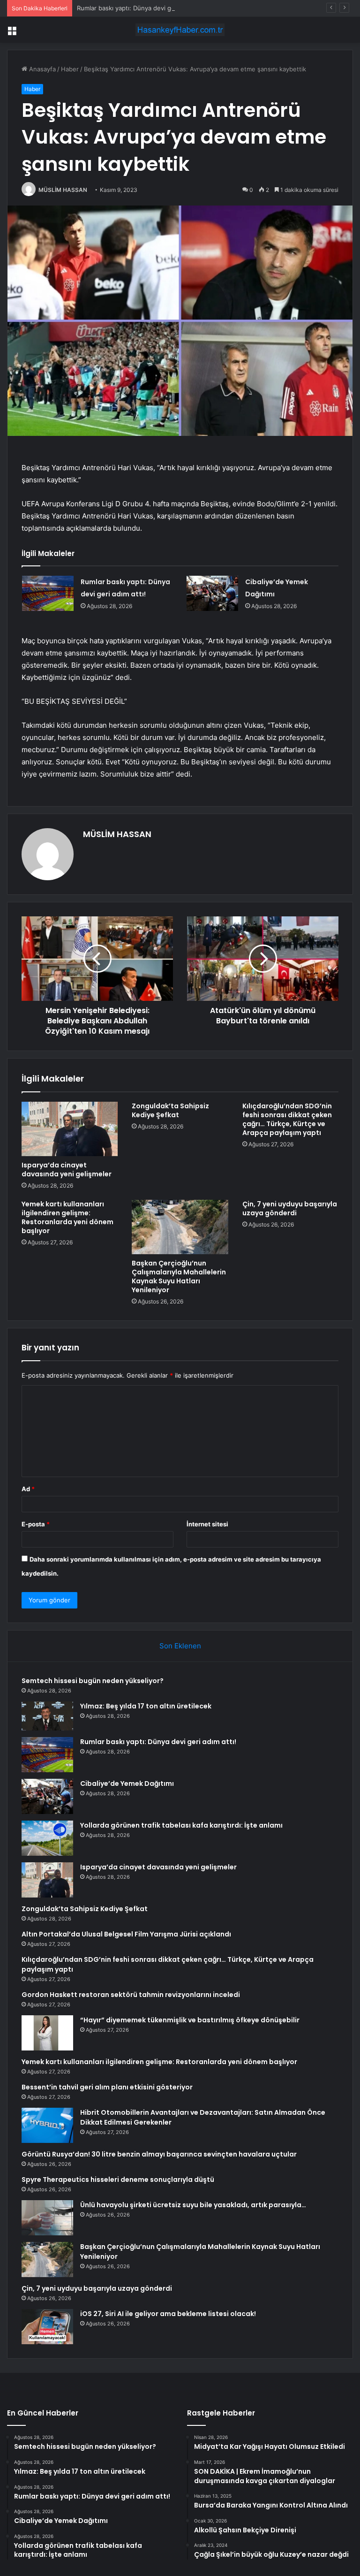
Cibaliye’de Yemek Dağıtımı (127, 1783)
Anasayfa (41, 69)
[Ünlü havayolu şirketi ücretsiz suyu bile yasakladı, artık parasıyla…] (47, 2218)
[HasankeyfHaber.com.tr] (180, 30)
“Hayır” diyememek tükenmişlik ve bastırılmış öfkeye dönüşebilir (190, 2020)
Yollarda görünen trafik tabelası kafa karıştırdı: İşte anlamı (181, 1825)
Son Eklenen (180, 1646)
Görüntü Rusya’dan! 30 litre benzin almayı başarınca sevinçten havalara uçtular (159, 2154)
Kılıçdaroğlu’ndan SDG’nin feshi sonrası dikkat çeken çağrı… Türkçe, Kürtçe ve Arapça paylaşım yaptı (287, 1119)
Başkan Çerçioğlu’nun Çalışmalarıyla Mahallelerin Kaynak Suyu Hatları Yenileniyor (179, 1277)
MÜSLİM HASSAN (63, 190)
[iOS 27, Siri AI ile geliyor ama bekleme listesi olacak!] (47, 2327)
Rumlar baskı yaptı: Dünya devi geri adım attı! (142, 8)
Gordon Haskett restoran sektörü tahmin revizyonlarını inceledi (131, 1995)
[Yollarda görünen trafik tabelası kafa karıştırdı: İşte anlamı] (47, 1838)
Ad (28, 1489)
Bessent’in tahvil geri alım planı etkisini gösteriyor (107, 2087)
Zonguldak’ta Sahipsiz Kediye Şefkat (170, 1110)
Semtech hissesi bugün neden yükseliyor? (93, 1681)
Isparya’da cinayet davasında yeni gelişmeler (67, 1170)
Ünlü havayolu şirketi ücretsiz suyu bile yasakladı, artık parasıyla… (193, 2205)
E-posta (36, 1524)
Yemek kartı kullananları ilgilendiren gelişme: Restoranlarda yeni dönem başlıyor (67, 1217)
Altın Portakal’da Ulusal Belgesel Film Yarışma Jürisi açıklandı (126, 1934)
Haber (70, 69)
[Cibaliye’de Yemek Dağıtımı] (212, 593)
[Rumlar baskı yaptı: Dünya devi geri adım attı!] (48, 593)
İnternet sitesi (207, 1524)
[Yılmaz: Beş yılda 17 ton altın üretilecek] (47, 1716)
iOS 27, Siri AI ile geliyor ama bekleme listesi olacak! (168, 2314)
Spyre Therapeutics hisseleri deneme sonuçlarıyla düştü (118, 2180)
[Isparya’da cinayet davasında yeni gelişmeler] (70, 1129)
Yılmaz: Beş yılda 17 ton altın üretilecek (146, 1706)
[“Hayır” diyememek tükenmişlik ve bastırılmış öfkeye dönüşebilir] (47, 2033)
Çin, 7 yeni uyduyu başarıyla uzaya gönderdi (290, 1208)
